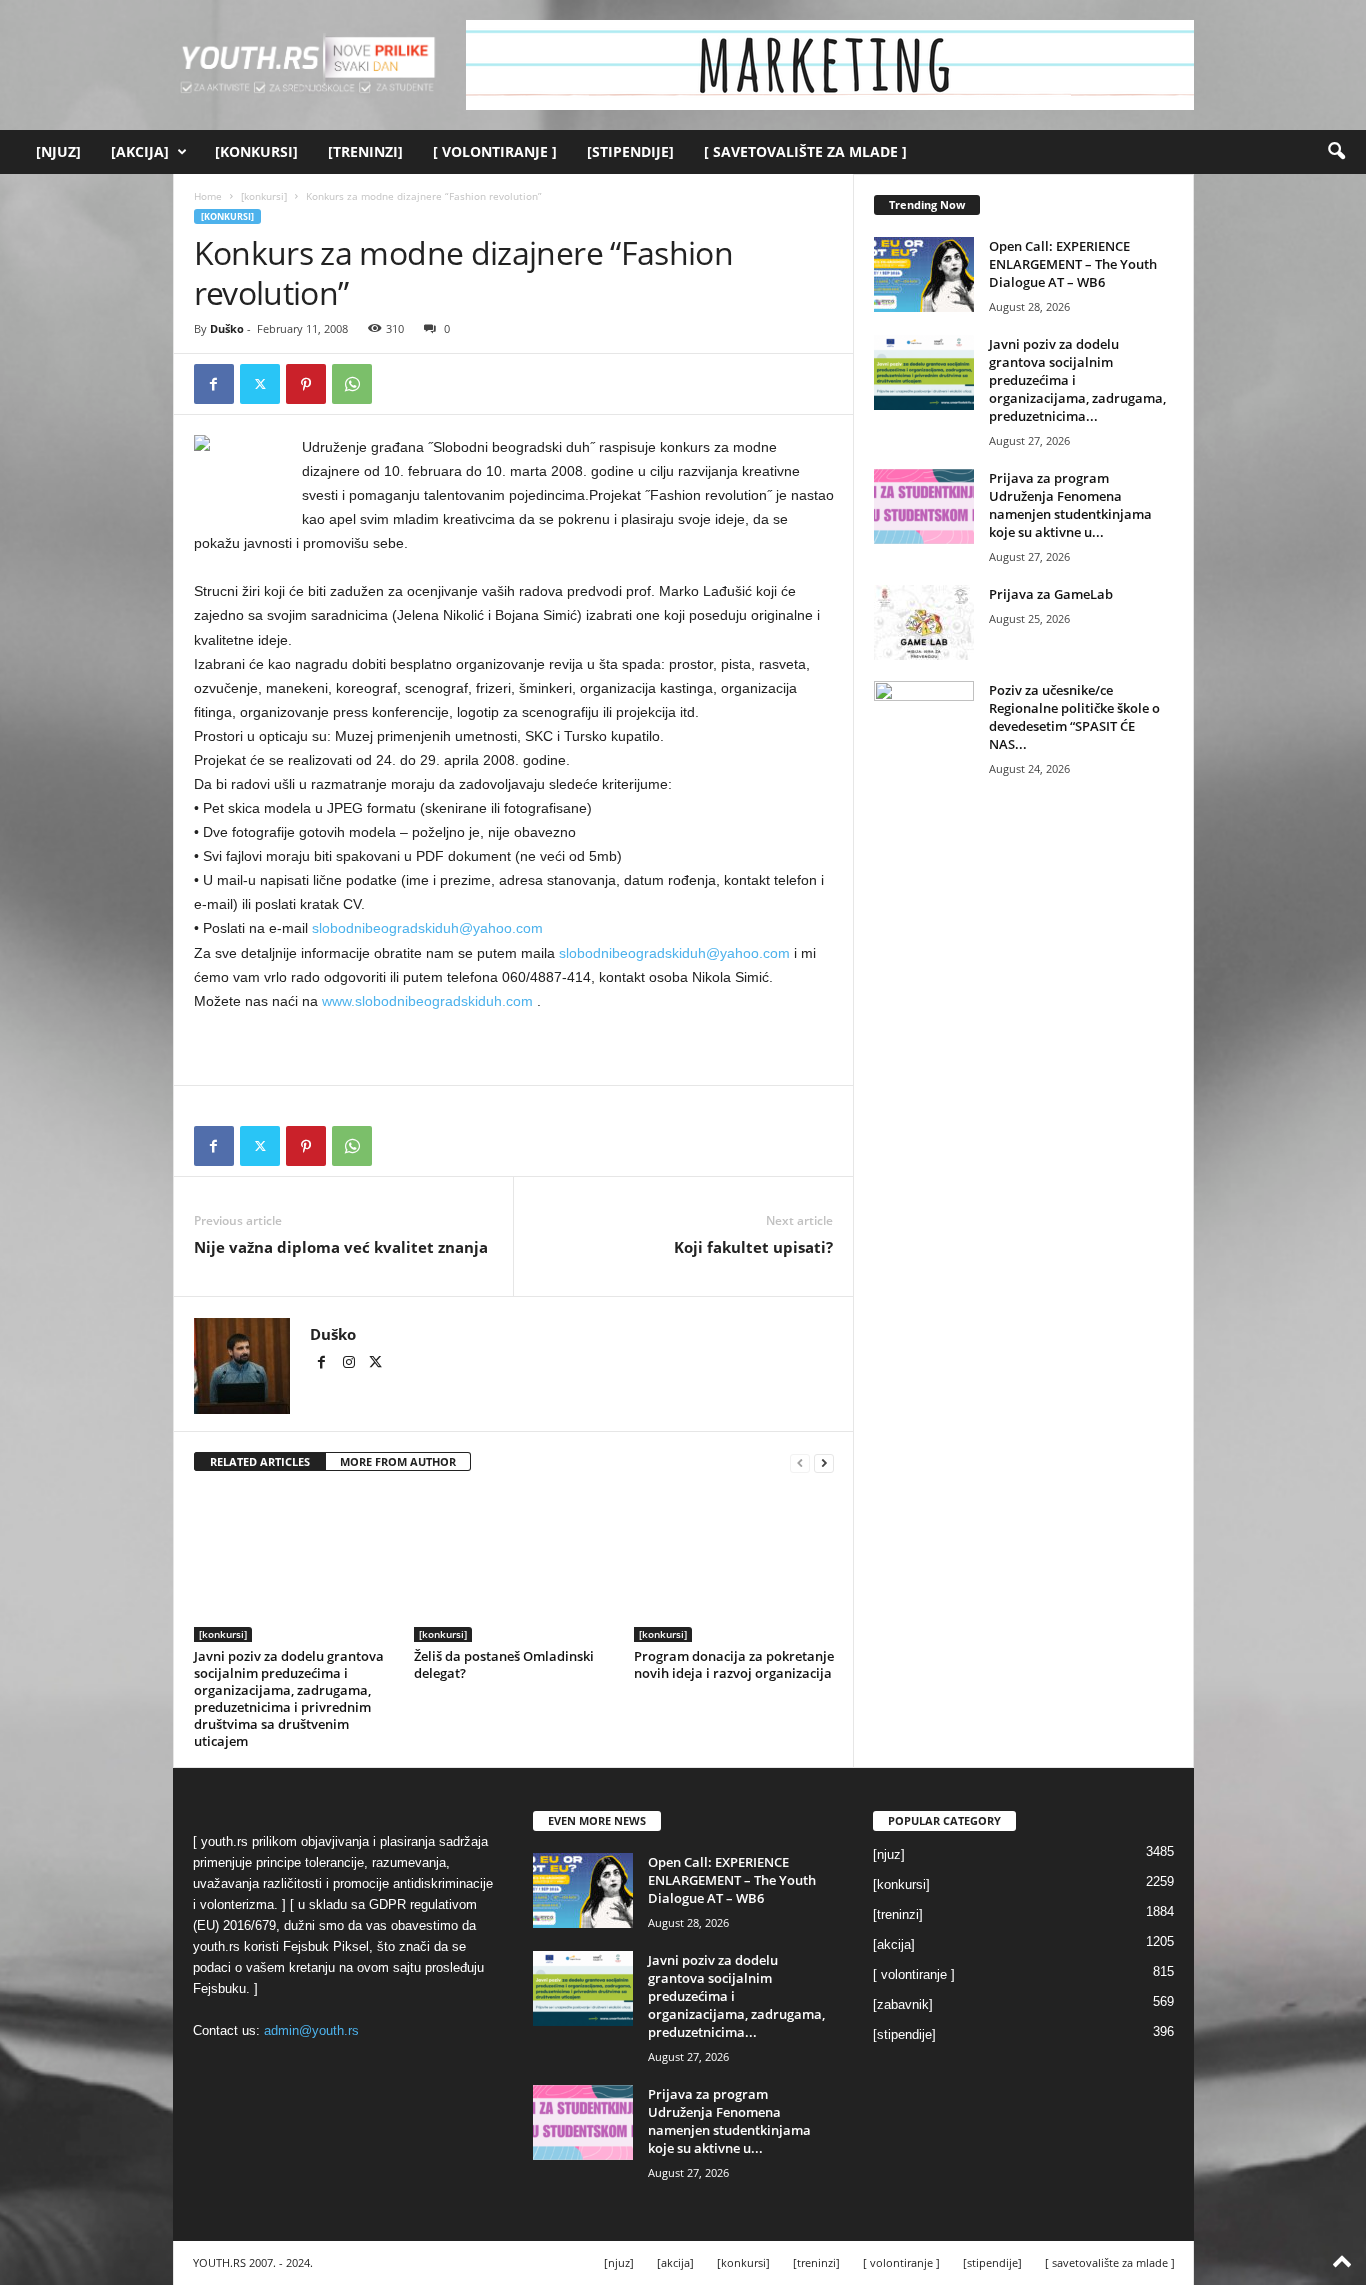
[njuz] (58, 151)
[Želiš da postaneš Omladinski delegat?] (514, 1567)
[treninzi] (365, 151)
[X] (260, 384)
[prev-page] (800, 1462)
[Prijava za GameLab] (924, 622)
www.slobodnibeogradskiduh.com (427, 1001)
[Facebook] (214, 384)
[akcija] (140, 151)
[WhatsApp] (352, 384)
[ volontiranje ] (495, 151)
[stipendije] (630, 151)
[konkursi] (256, 151)
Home (208, 196)
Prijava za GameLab (1051, 594)
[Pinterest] (306, 384)
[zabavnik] (903, 2004)
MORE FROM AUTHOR (398, 1461)
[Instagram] (350, 1364)
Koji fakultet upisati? (753, 1247)
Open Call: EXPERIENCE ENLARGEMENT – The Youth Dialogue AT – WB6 (1073, 264)
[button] (1336, 152)
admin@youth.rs (311, 2030)
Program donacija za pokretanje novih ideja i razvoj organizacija (734, 1664)
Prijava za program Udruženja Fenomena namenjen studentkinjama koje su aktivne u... (1070, 505)
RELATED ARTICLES (260, 1461)
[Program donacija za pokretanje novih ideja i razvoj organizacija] (734, 1567)
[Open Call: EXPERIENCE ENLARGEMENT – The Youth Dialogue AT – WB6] (924, 274)
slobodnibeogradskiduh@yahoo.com (427, 928)
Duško (227, 328)
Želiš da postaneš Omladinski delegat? (504, 1664)
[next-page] (824, 1462)
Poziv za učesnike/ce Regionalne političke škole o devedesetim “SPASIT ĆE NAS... (1074, 717)
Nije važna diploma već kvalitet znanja (341, 1247)
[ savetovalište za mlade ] (805, 151)
